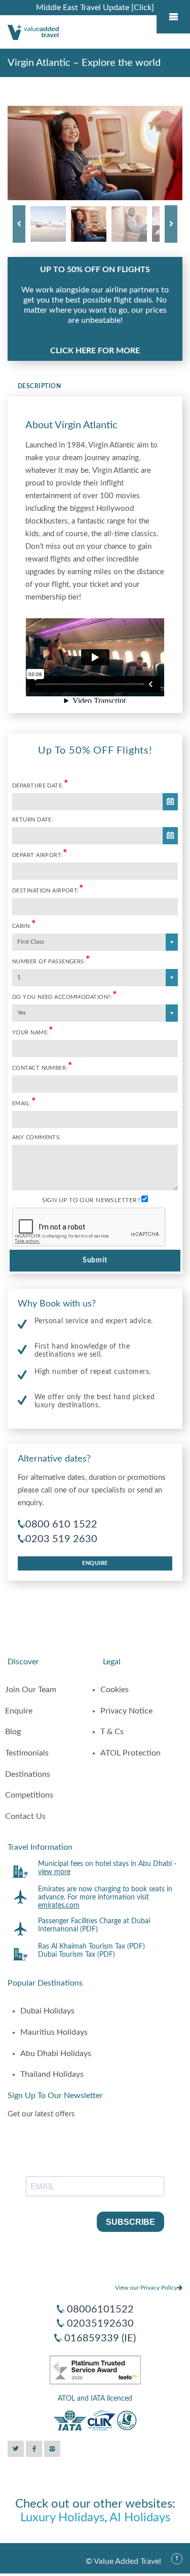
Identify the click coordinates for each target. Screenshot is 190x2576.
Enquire (95, 1563)
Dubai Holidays (47, 2011)
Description (39, 386)
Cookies (115, 1690)
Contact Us (25, 1816)
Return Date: (33, 820)
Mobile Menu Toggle (173, 17)
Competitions (29, 1795)
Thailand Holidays (52, 2074)
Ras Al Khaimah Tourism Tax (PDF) (91, 1947)
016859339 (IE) (100, 2338)
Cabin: (24, 925)
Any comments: (37, 1137)
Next (171, 224)
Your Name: (33, 1032)
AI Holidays (140, 2518)
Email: (24, 1103)
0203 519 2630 (61, 1539)
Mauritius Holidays (54, 2032)
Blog (13, 1732)
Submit (95, 1260)
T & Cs (112, 1732)
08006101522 (100, 2309)
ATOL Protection (130, 1753)
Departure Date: (40, 785)
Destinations (28, 1774)
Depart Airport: (40, 854)
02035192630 (100, 2324)
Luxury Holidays (62, 2518)
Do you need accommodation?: (65, 996)
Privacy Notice (126, 1711)
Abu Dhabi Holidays (56, 2054)
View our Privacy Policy (146, 2288)
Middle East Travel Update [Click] (95, 8)
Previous (19, 224)
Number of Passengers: (51, 961)
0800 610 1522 (61, 1524)
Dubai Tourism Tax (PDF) (77, 1955)
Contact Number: (42, 1067)
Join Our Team (31, 1690)
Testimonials (27, 1753)
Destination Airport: (48, 890)
